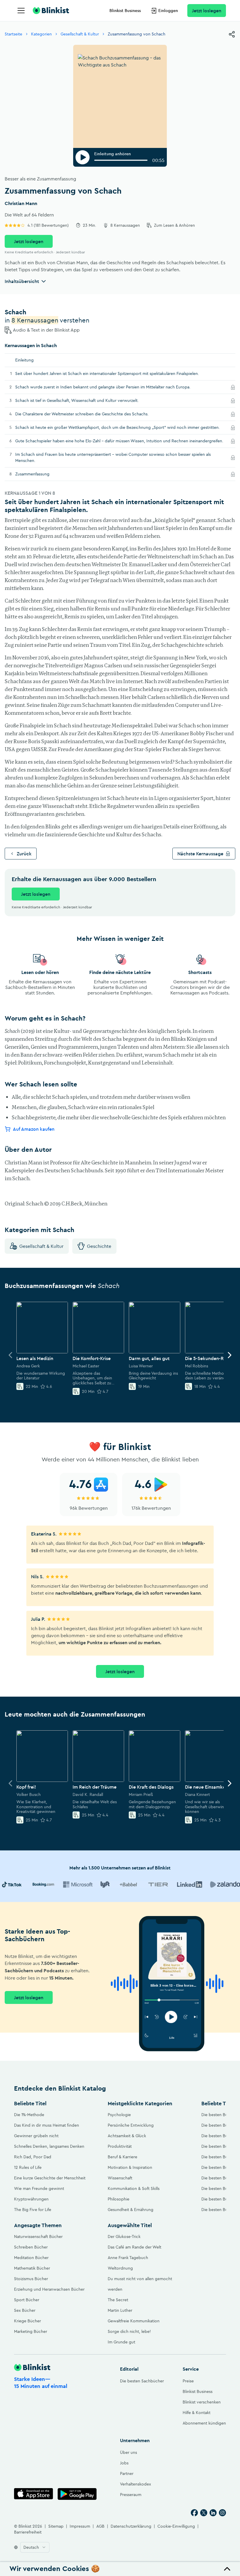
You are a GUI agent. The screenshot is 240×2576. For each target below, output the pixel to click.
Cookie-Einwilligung (176, 2526)
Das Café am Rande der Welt (134, 2247)
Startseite (13, 34)
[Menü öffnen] (21, 11)
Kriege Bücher (28, 2321)
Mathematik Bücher (32, 2268)
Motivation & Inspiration (130, 2167)
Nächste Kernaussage (200, 854)
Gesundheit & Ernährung (131, 2210)
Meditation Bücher (31, 2258)
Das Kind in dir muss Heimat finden (47, 2125)
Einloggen (168, 11)
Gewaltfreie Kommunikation (134, 2321)
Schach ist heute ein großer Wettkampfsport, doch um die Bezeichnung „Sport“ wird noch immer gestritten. (121, 427)
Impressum (80, 2526)
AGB (100, 2526)
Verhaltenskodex (136, 2484)
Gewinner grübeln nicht (36, 2136)
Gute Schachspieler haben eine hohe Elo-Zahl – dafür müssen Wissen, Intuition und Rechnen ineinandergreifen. (121, 441)
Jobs (124, 2463)
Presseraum (131, 2495)
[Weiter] (229, 1355)
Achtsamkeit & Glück (127, 2136)
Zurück (24, 854)
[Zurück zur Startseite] (51, 11)
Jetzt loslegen (207, 11)
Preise (188, 2381)
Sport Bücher (27, 2300)
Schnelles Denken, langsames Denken (49, 2146)
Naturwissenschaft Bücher (38, 2236)
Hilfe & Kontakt (197, 2413)
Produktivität (120, 2146)
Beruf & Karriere (122, 2157)
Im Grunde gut (121, 2342)
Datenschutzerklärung (131, 2526)
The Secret (118, 2300)
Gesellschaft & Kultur (80, 34)
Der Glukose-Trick (124, 2236)
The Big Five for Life (33, 2210)
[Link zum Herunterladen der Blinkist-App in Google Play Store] (77, 2494)
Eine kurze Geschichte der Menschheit (50, 2178)
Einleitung (24, 360)
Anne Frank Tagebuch (128, 2258)
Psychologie (119, 2115)
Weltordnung (120, 2268)
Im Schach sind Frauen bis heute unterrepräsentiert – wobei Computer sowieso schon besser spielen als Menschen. (113, 457)
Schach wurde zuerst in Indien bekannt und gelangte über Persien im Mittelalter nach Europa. (111, 387)
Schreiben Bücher (31, 2247)
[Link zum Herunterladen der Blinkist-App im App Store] (34, 2494)
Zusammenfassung (40, 474)
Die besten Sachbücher (142, 2381)
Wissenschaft (120, 2178)
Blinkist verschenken (202, 2402)
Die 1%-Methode (29, 2115)
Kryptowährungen (31, 2199)
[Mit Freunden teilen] (232, 34)
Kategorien (41, 34)
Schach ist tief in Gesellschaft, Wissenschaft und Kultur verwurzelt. (85, 400)
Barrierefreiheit (28, 2532)
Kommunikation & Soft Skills (134, 2188)
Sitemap (56, 2526)
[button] (120, 2569)
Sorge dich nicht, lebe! (129, 2331)
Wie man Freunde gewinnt (39, 2188)
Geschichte (99, 1246)
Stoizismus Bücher (31, 2279)
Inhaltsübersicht (22, 281)
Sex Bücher (25, 2310)
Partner (127, 2473)
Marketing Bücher (31, 2331)
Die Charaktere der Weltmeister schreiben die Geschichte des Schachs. (90, 414)
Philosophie (119, 2199)
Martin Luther (120, 2310)
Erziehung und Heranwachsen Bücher (49, 2289)
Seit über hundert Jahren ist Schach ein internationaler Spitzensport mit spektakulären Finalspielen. (107, 373)
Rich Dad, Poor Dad (33, 2157)
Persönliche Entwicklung (131, 2125)
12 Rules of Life (28, 2167)
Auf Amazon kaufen (34, 1129)
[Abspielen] (83, 157)
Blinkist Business (125, 11)
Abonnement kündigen (204, 2423)
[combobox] (35, 2547)
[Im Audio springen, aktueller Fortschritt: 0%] (121, 160)
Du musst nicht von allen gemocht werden (140, 2284)
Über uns (128, 2452)
